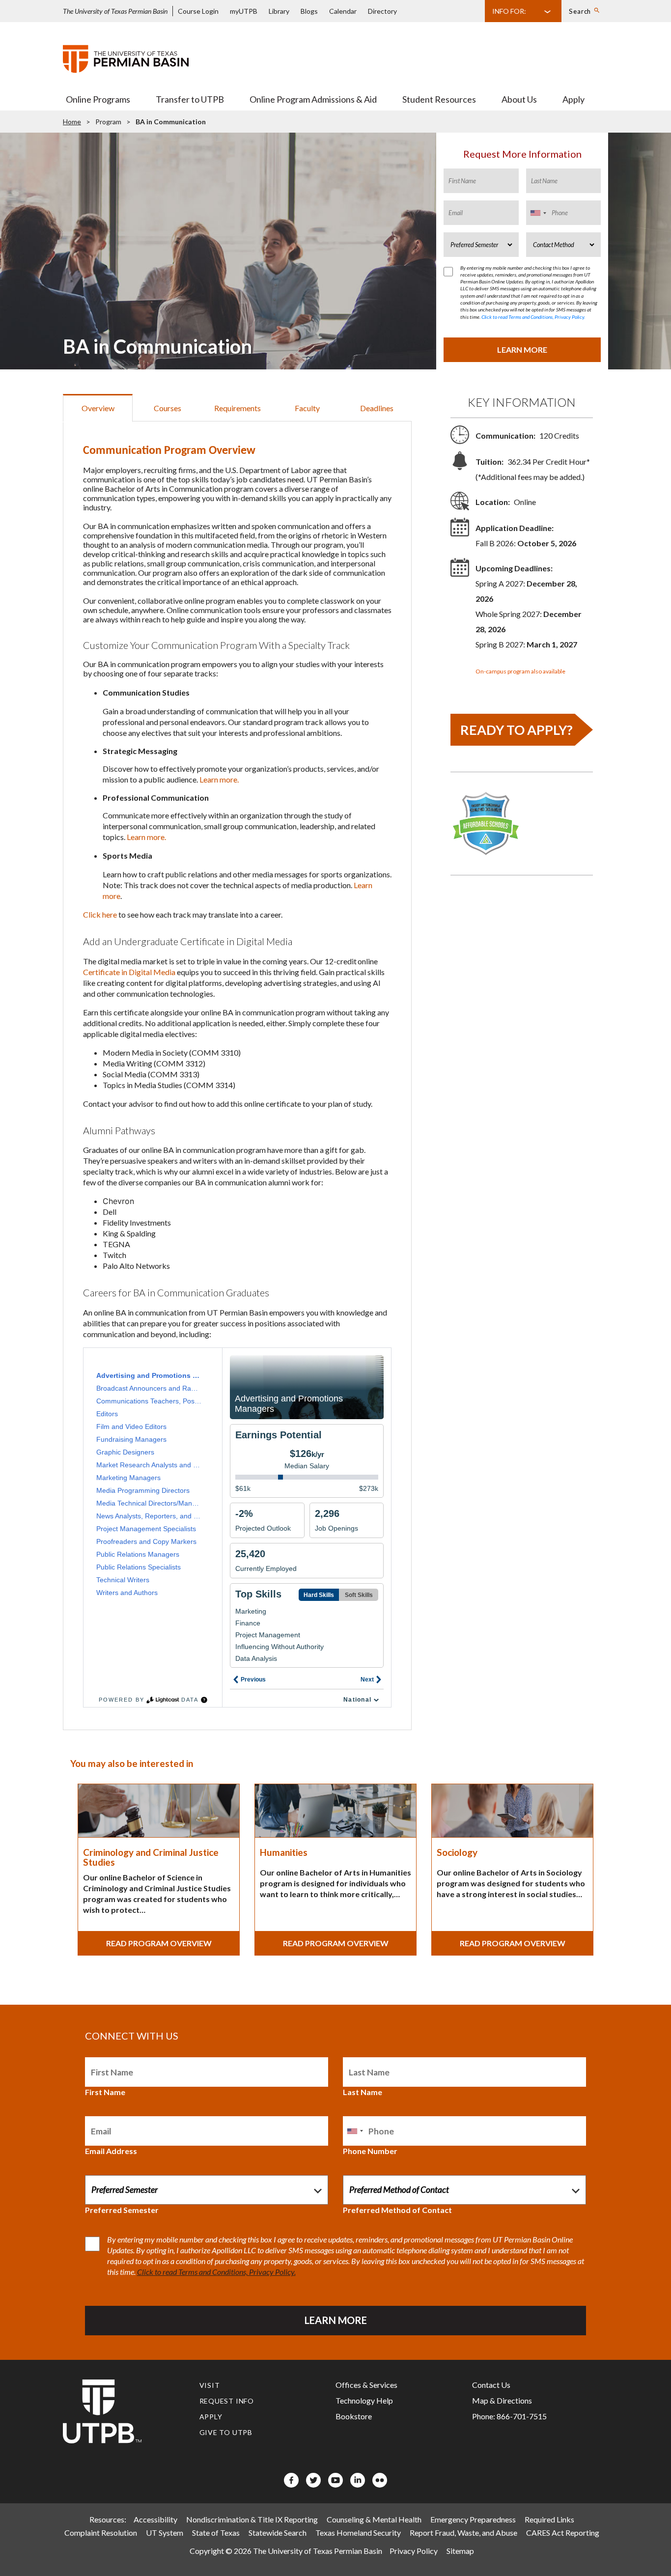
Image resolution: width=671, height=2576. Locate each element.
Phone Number (370, 2151)
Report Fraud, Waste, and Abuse (463, 2533)
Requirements (238, 408)
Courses (168, 408)
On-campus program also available (520, 671)
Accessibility (155, 2519)
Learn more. (219, 779)
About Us (519, 99)
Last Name (363, 2092)
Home (72, 122)
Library (279, 11)
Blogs (309, 11)
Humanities (284, 1852)
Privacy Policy (414, 2551)
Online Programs (98, 99)
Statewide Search (278, 2533)
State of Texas (216, 2533)
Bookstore (354, 2416)
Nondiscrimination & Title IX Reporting (252, 2519)
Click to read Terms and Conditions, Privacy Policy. (533, 317)
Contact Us (491, 2385)
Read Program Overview (159, 1943)
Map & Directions (502, 2400)
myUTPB (244, 11)
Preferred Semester (122, 2210)
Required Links (549, 2519)
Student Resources (439, 99)
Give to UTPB (226, 2432)
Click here (100, 914)
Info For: (509, 11)
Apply (573, 99)
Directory (382, 11)
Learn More (522, 350)
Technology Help (364, 2400)
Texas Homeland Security (358, 2533)
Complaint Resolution (101, 2533)
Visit (210, 2385)
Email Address (111, 2151)
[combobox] (538, 213)
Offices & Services (366, 2385)
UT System (165, 2533)
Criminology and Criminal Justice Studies (151, 1857)
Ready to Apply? (517, 730)
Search (580, 11)
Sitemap (460, 2551)
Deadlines (377, 408)
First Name (105, 2092)
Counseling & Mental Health (374, 2519)
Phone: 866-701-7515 (509, 2416)
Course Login (198, 11)
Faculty (307, 408)
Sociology (457, 1852)
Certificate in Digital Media (129, 972)
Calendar (343, 11)
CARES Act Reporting (563, 2533)
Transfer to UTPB (190, 99)
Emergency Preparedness (473, 2519)
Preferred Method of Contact (397, 2210)
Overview (98, 408)
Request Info (227, 2401)
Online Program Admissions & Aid (313, 99)
